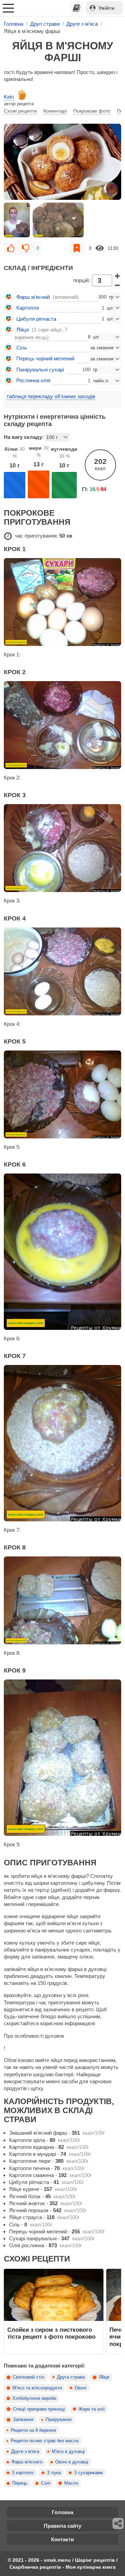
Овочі (81, 2388)
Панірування (59, 2420)
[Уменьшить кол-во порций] (117, 285)
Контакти (62, 2539)
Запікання (23, 2420)
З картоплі (23, 2473)
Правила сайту (62, 2526)
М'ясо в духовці (68, 2452)
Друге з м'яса (25, 2452)
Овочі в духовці (72, 2462)
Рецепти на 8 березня (33, 2430)
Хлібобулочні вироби (34, 2398)
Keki (9, 97)
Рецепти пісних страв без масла (45, 2441)
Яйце (104, 2377)
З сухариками (88, 2473)
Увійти (107, 8)
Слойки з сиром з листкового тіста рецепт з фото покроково (51, 2333)
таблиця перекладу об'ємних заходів (51, 396)
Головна (62, 2512)
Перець (20, 2483)
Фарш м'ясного (27, 2462)
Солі (46, 2483)
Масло (71, 2483)
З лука (54, 2473)
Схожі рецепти (20, 111)
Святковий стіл (29, 2377)
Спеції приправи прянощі (39, 2409)
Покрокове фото (92, 111)
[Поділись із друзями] (118, 2524)
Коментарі (55, 111)
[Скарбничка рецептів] (76, 8)
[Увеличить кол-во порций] (117, 276)
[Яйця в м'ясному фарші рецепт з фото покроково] (62, 162)
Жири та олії (92, 2409)
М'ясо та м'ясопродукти (37, 2388)
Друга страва (71, 2377)
